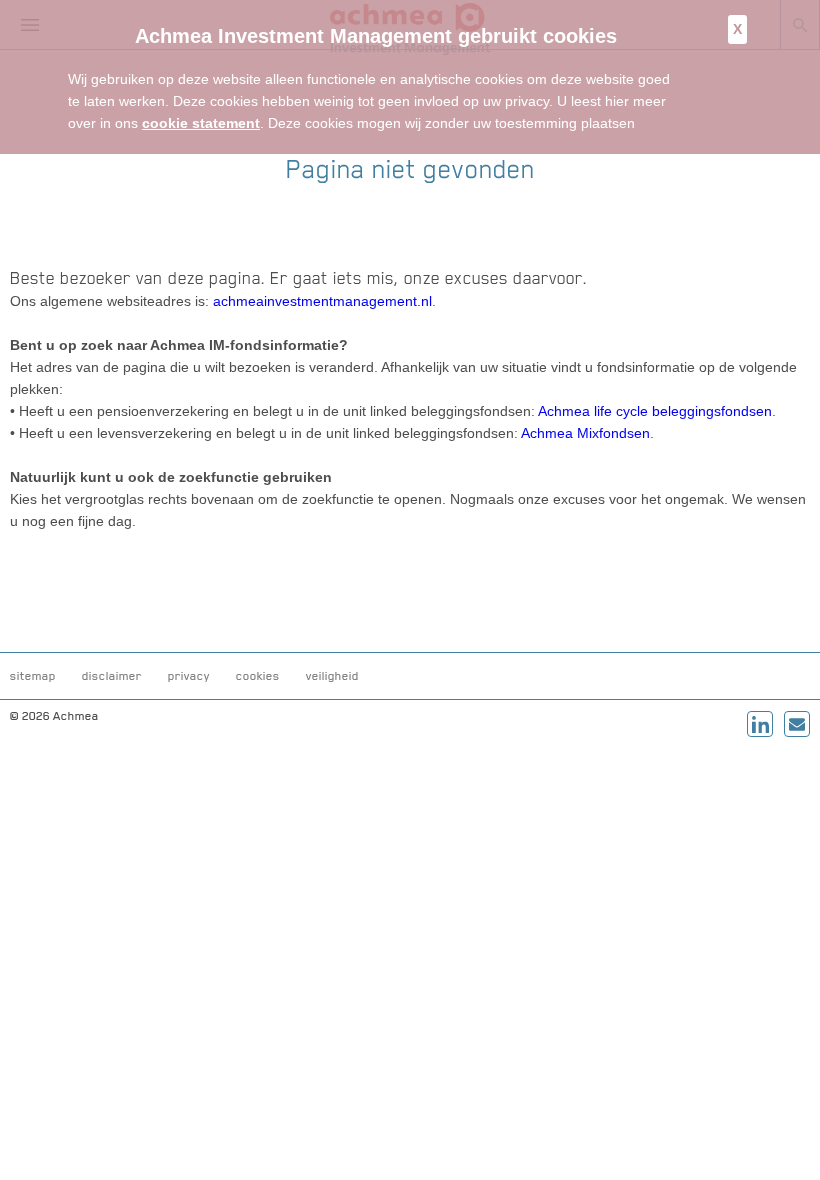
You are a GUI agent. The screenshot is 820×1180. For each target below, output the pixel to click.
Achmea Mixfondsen (585, 433)
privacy (189, 676)
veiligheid (332, 676)
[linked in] (760, 724)
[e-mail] (797, 724)
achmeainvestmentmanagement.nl (322, 301)
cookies (258, 676)
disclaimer (112, 676)
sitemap (33, 676)
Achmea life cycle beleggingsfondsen (655, 411)
